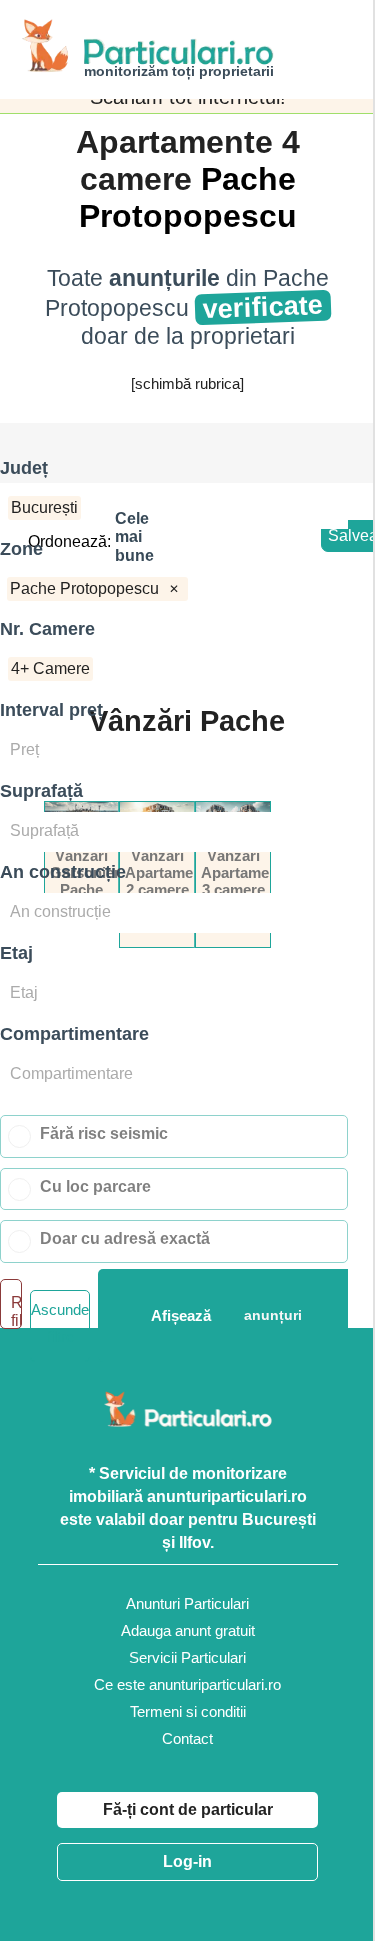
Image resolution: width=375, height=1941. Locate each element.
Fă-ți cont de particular (188, 1809)
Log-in (187, 1861)
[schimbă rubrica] (187, 383)
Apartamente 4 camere (188, 160)
